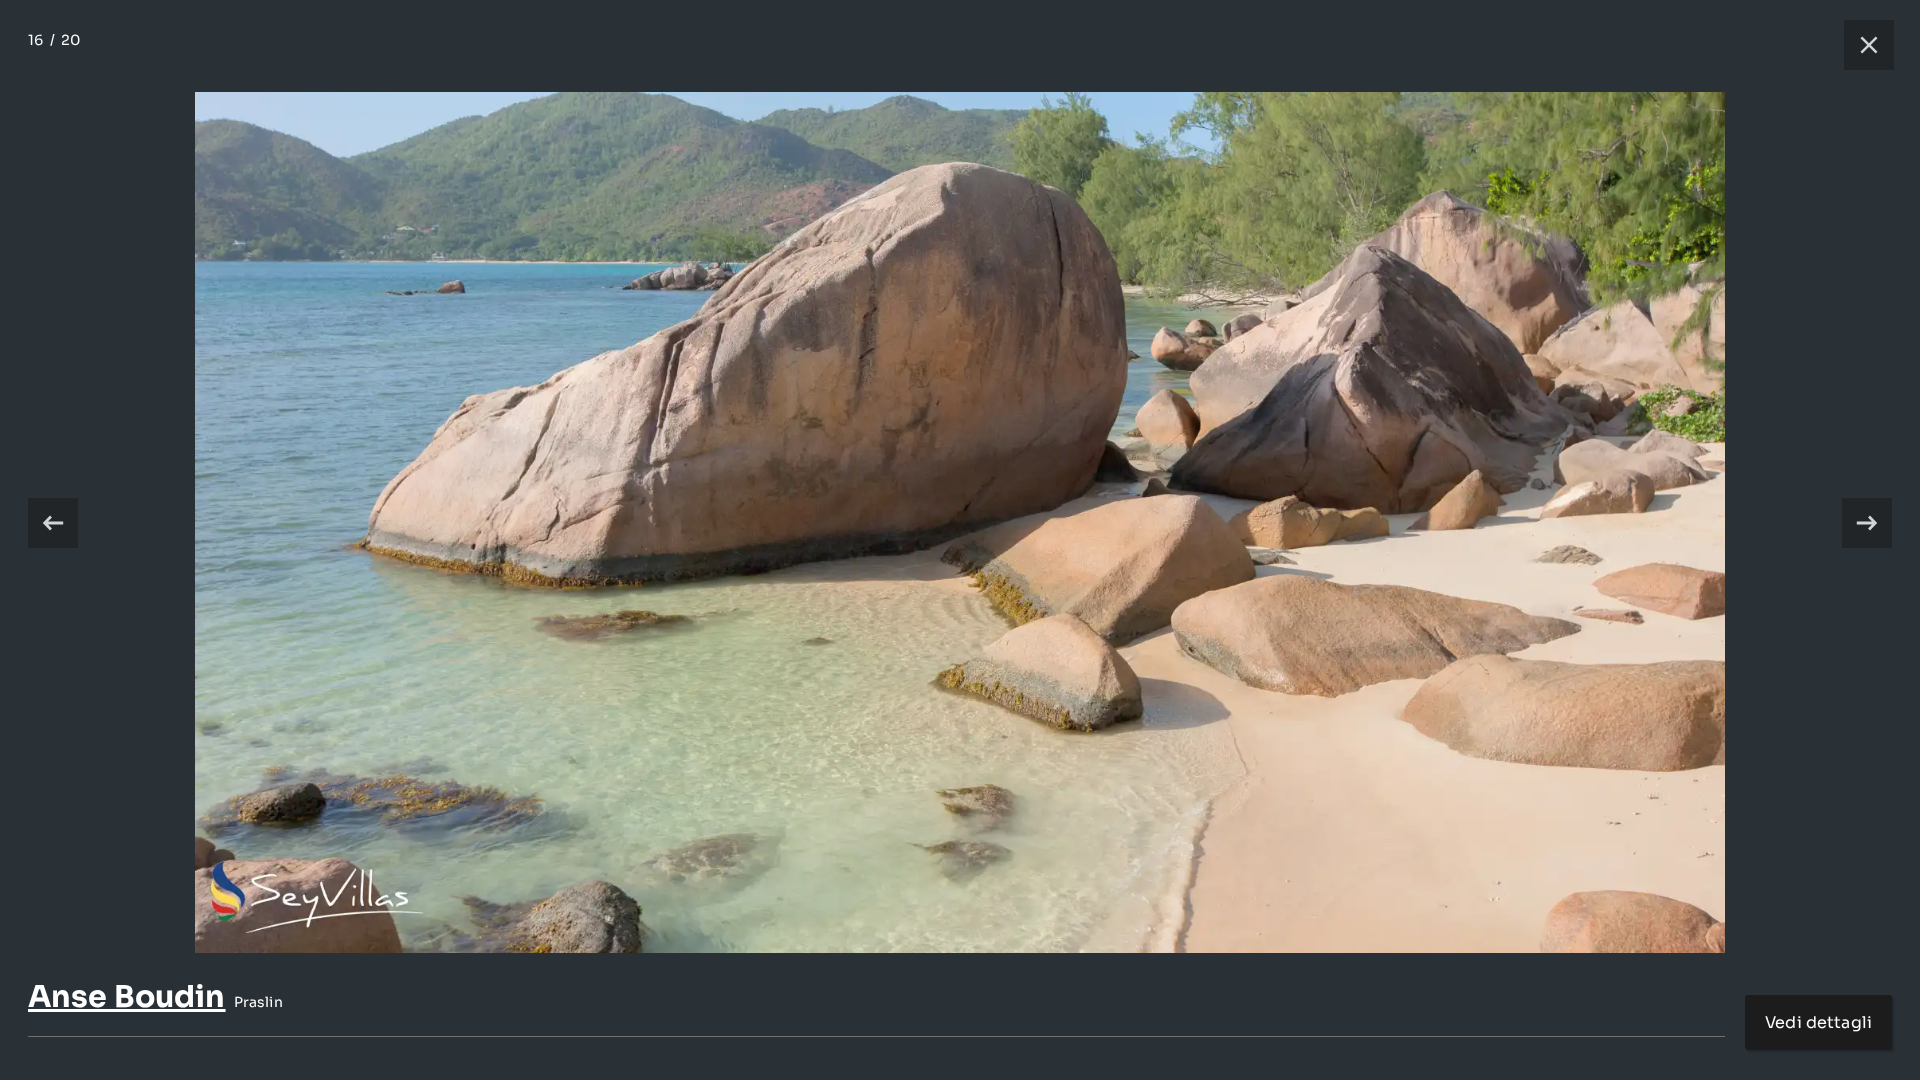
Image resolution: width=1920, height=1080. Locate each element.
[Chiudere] (1859, 45)
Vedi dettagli (1818, 1022)
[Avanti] (1867, 523)
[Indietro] (53, 523)
